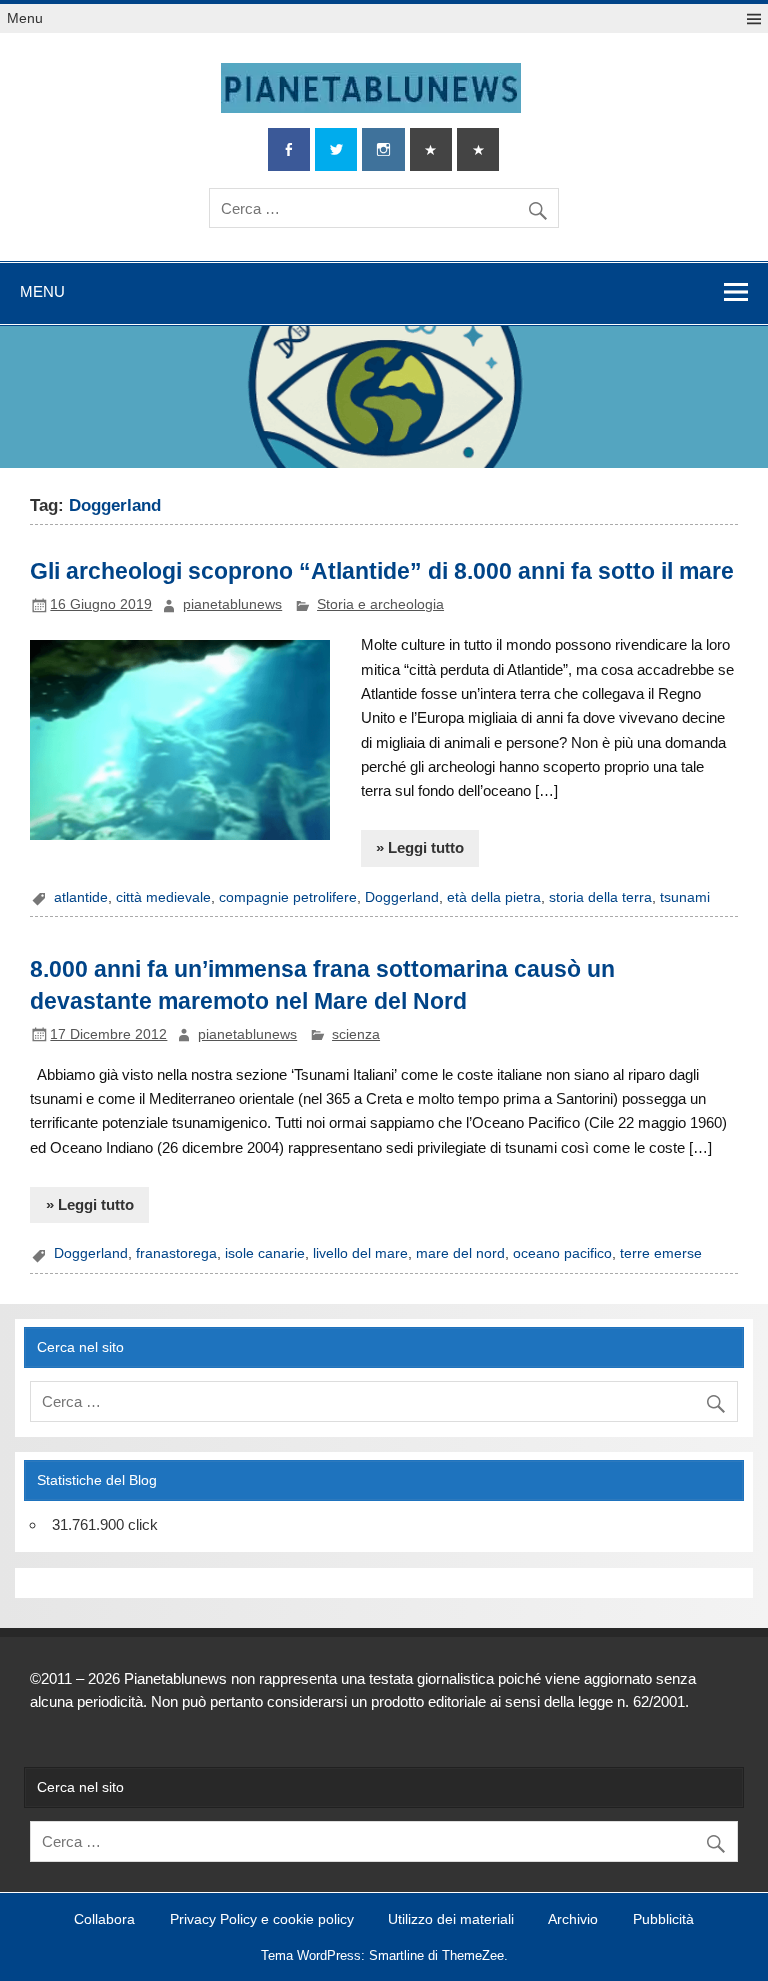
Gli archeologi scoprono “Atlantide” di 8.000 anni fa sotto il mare (382, 571)
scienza (356, 1034)
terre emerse (661, 1253)
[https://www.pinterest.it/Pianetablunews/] (431, 149)
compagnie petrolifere (288, 897)
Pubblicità (663, 1920)
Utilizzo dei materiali (451, 1920)
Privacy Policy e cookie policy (262, 1920)
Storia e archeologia (380, 604)
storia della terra (600, 897)
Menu (25, 18)
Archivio (573, 1920)
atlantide (81, 897)
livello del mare (360, 1253)
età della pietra (494, 897)
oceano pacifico (562, 1253)
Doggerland (402, 897)
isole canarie (265, 1253)
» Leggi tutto (420, 847)
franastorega (176, 1253)
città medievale (163, 897)
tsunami (685, 897)
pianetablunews (232, 604)
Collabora (104, 1920)
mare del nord (460, 1253)
